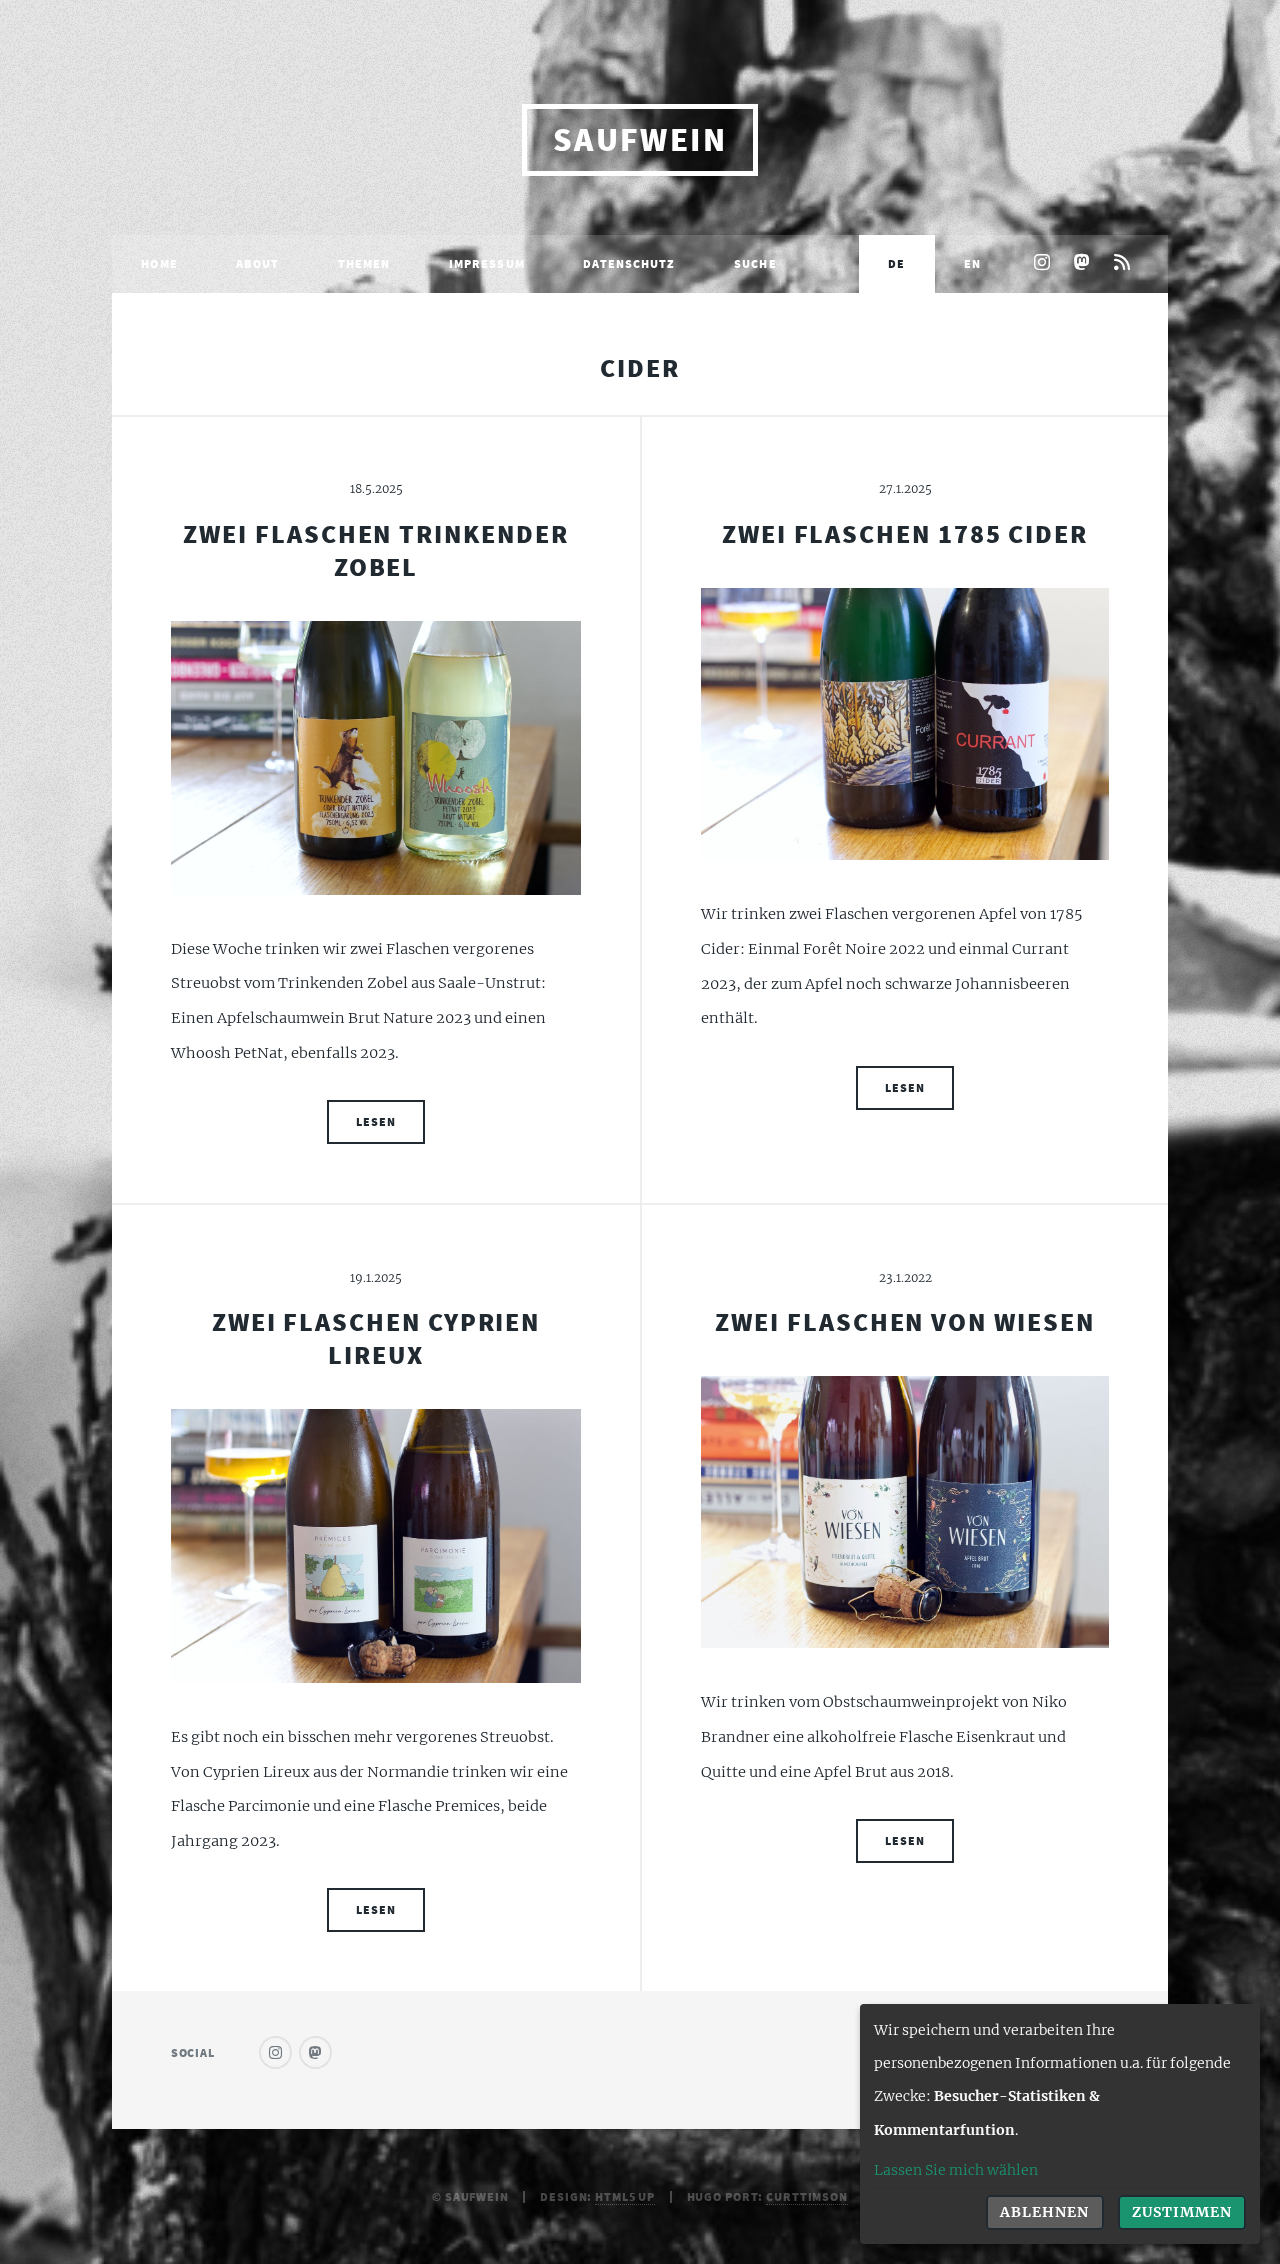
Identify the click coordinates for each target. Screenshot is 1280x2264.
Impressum (487, 263)
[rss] (1122, 264)
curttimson (807, 2196)
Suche (755, 263)
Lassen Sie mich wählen (956, 2170)
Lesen (375, 1121)
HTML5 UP (625, 2196)
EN (972, 263)
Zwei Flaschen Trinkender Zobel (375, 550)
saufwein (640, 139)
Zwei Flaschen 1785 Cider (905, 534)
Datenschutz (629, 263)
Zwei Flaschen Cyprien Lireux (376, 1338)
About (257, 263)
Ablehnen (1044, 2212)
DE (896, 263)
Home (159, 263)
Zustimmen (1182, 2212)
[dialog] (1060, 2124)
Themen (364, 263)
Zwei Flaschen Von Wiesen (904, 1322)
